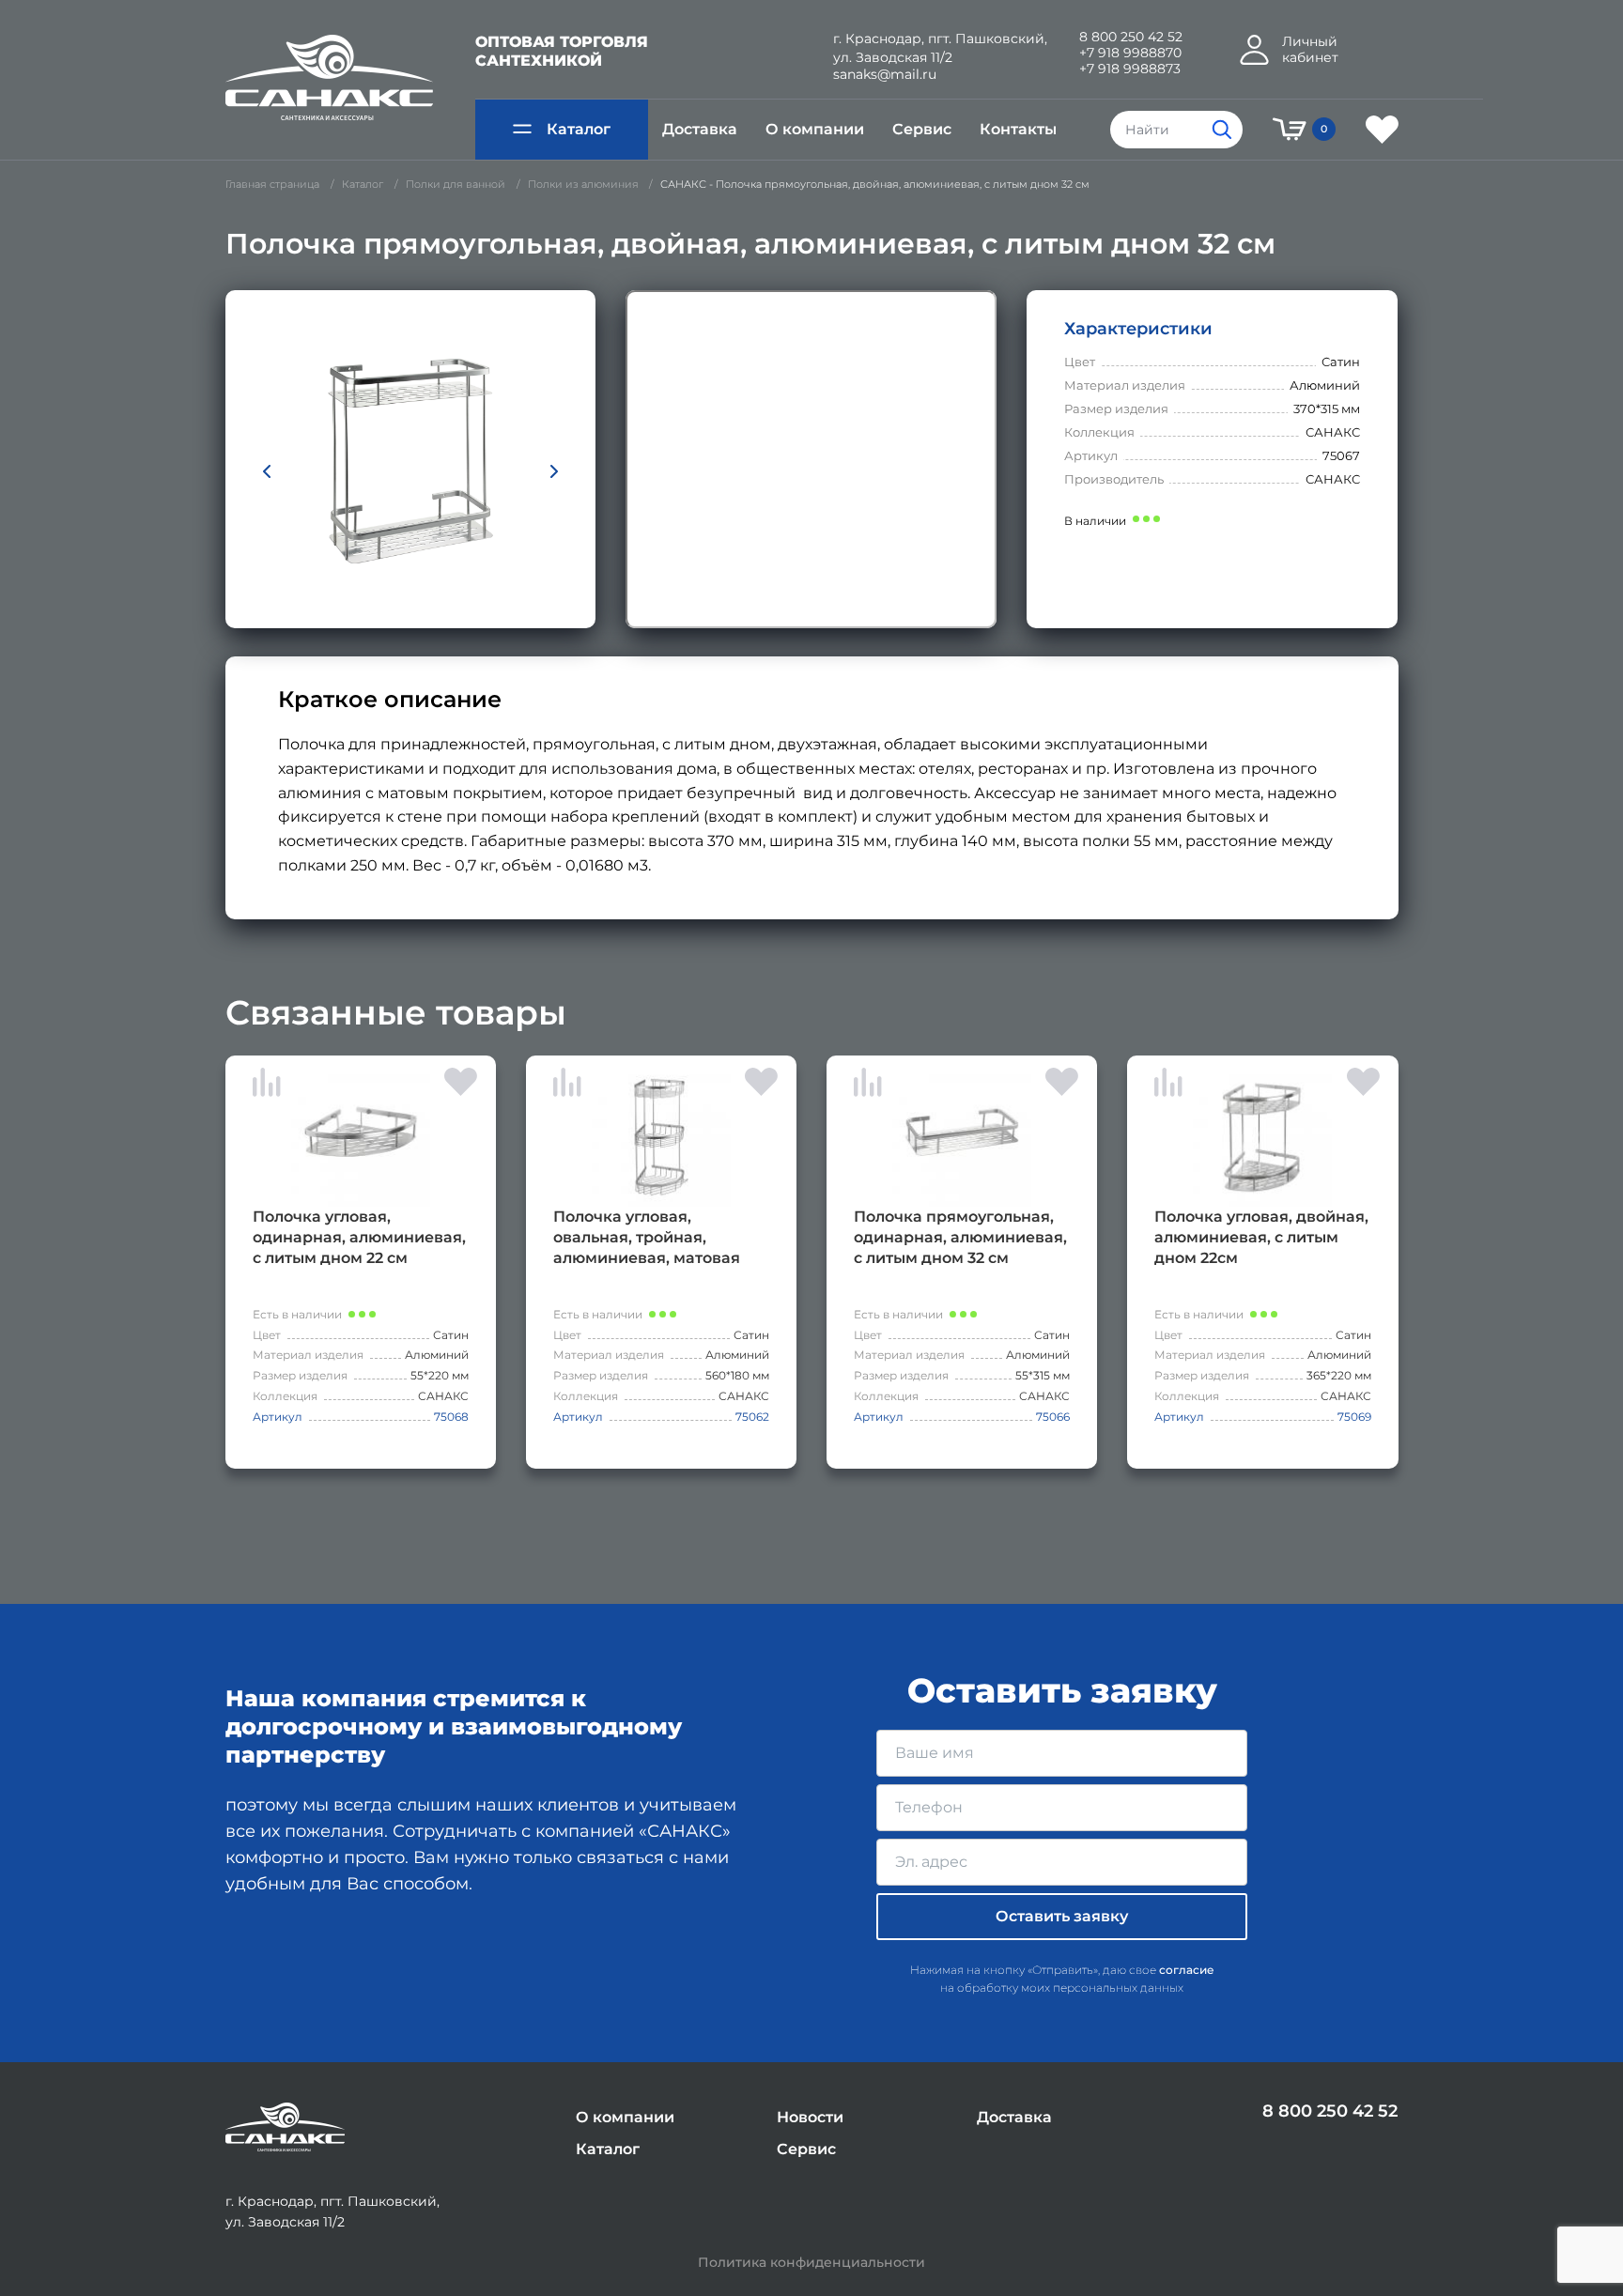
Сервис (922, 129)
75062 (752, 1417)
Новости (810, 2117)
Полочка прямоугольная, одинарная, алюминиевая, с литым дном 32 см (960, 1237)
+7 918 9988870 (1130, 53)
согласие (1187, 1970)
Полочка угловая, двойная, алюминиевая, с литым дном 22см (1261, 1237)
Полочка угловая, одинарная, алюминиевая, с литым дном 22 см (359, 1237)
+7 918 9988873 (1130, 69)
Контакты (1018, 129)
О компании (815, 129)
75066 (1053, 1417)
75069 (1354, 1417)
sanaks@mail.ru (885, 75)
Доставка (700, 129)
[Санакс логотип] (329, 78)
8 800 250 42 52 (1131, 37)
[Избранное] (1382, 130)
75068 (451, 1417)
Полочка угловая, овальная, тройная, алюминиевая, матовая (647, 1237)
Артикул (278, 1417)
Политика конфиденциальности (811, 2263)
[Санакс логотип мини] (285, 2127)
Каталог (579, 129)
